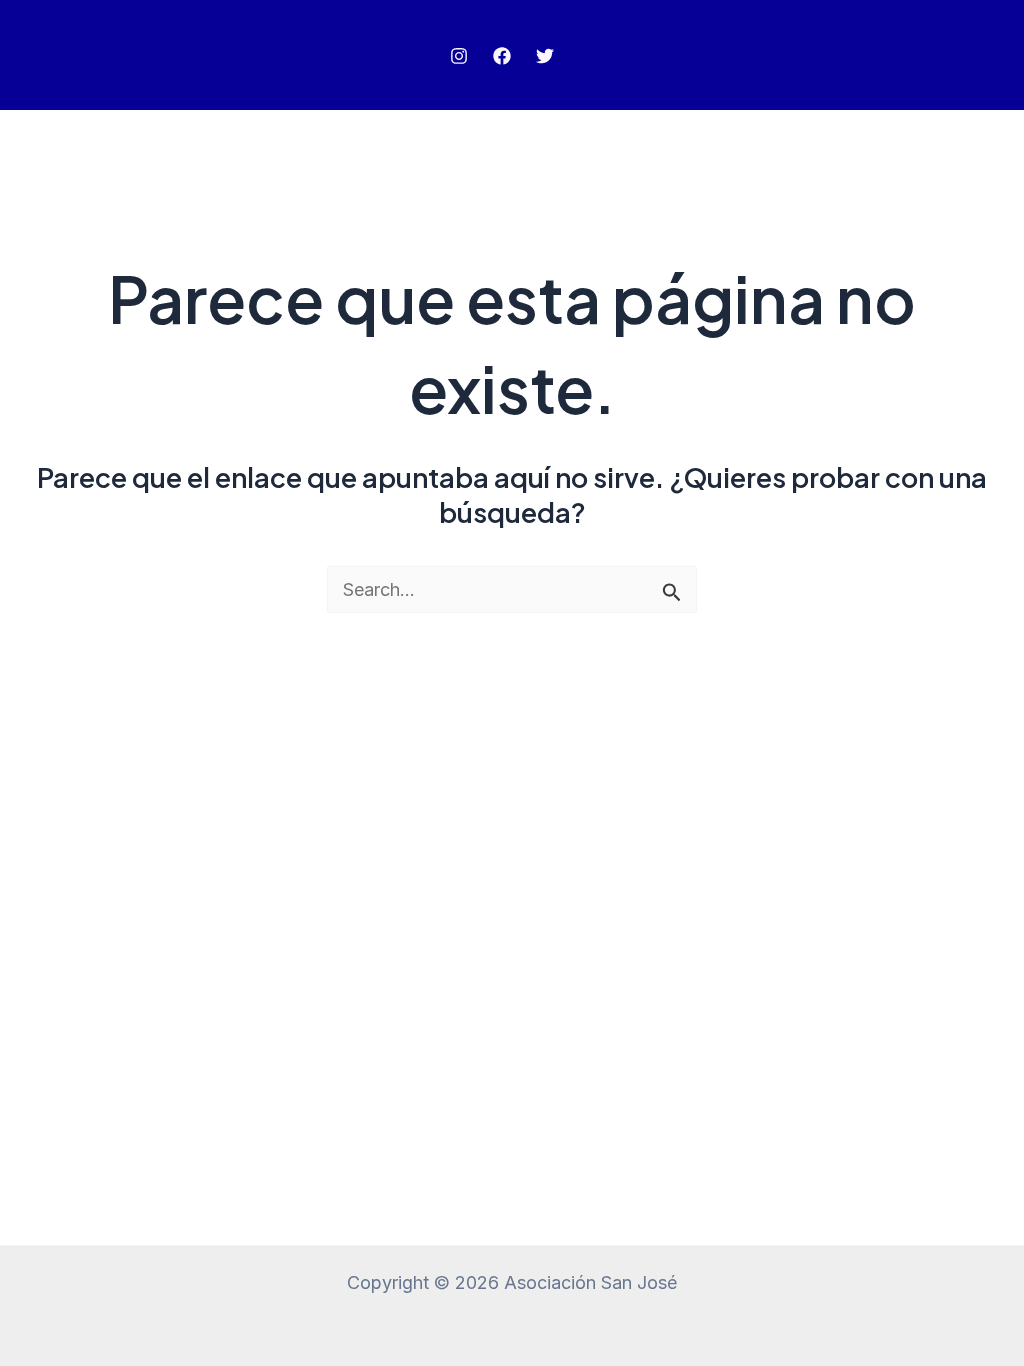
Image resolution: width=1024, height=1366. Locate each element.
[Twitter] (545, 56)
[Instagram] (459, 56)
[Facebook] (502, 56)
